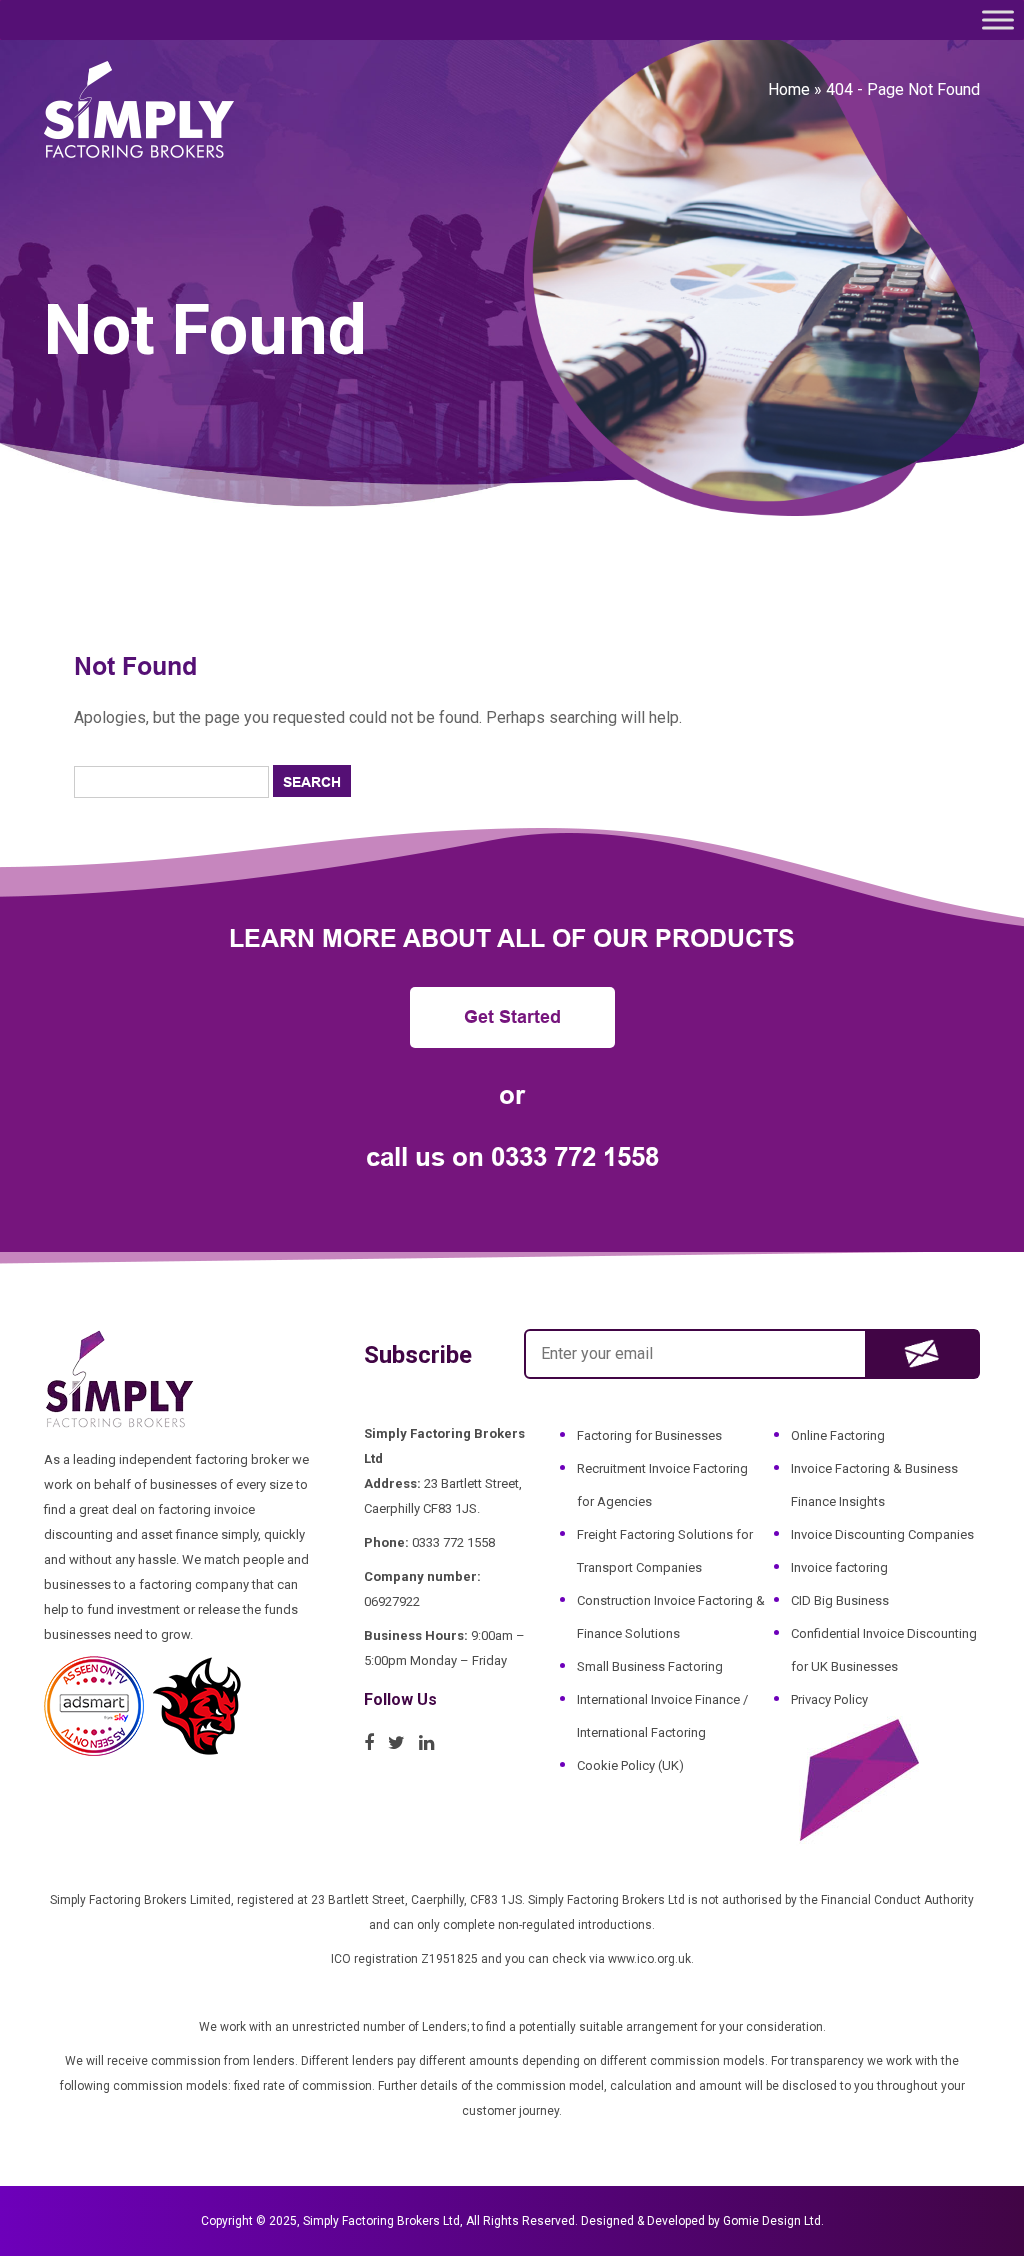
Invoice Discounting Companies (882, 1534)
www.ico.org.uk (649, 1959)
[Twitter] (401, 1742)
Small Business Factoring (650, 1666)
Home (789, 89)
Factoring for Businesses (649, 1435)
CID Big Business (840, 1600)
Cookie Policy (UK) (630, 1765)
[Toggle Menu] (998, 19)
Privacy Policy (829, 1699)
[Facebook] (374, 1742)
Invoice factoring (839, 1567)
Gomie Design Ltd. (773, 2221)
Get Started (512, 1017)
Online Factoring (838, 1435)
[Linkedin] (431, 1742)
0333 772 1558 (575, 1157)
